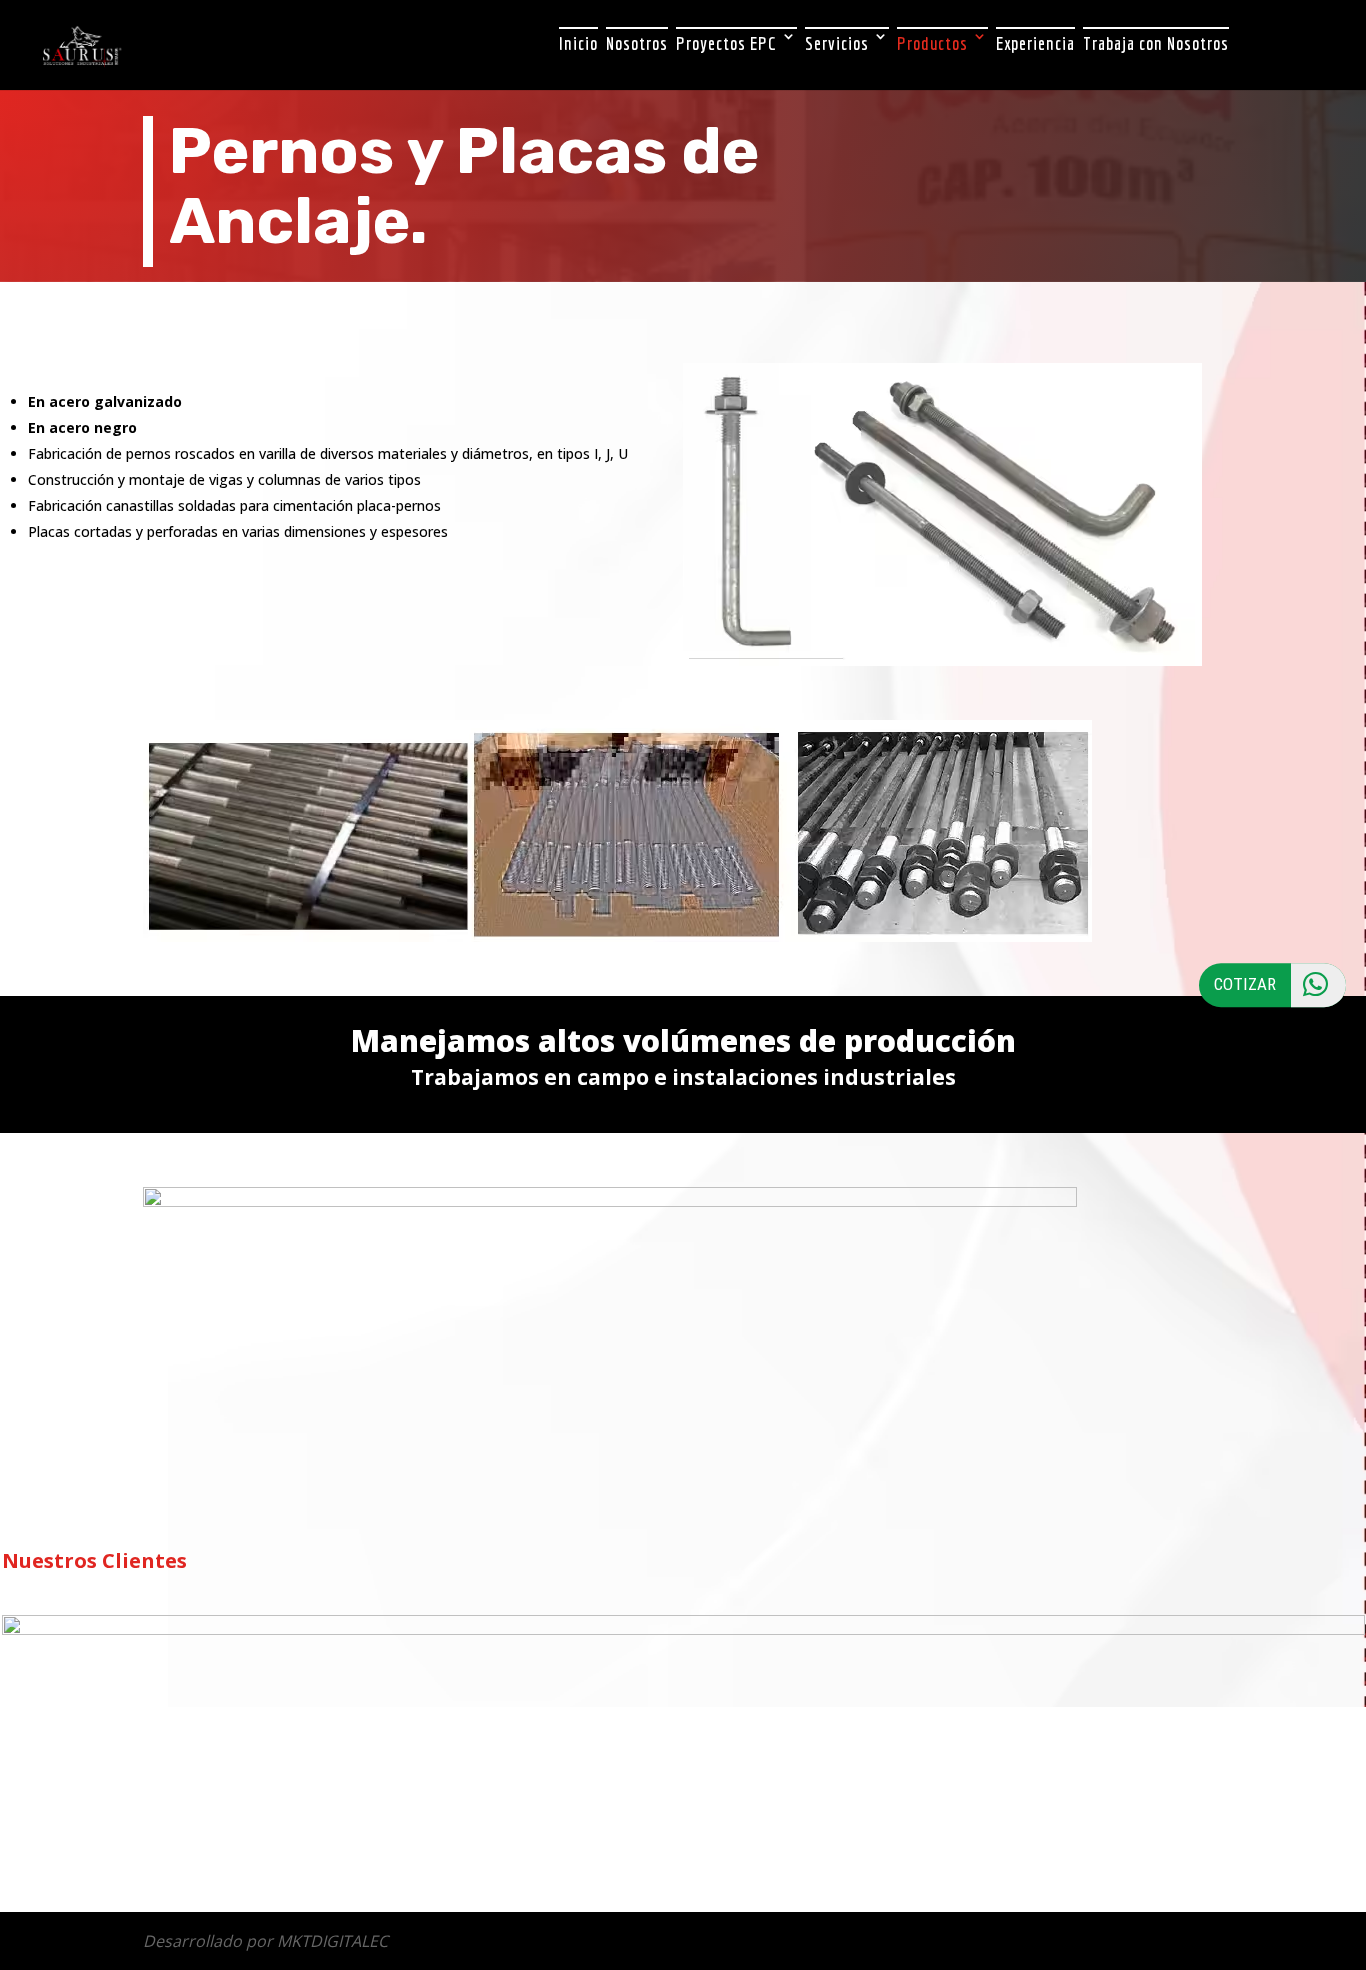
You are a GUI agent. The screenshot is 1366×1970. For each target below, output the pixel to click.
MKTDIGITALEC (332, 1941)
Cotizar (1245, 984)
